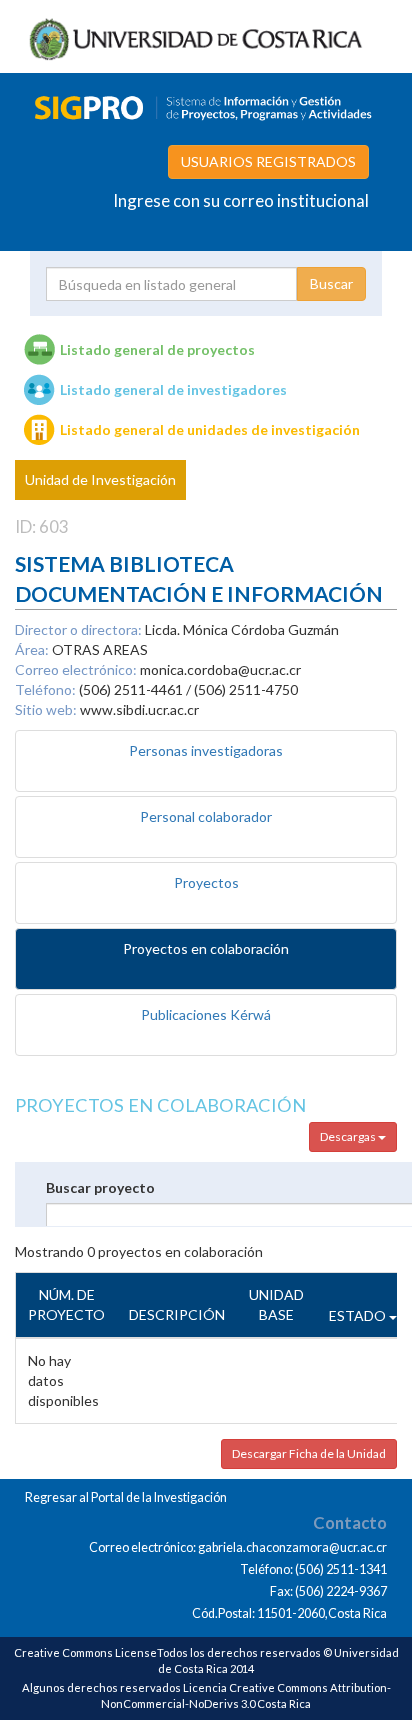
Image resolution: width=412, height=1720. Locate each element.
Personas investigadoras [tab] (206, 750)
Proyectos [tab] (206, 882)
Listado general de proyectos (157, 349)
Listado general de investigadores (173, 389)
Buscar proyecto (100, 1187)
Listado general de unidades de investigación (210, 429)
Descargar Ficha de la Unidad (309, 1453)
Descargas (349, 1136)
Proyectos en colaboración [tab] (206, 948)
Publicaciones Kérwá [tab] (206, 1014)
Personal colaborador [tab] (206, 816)
